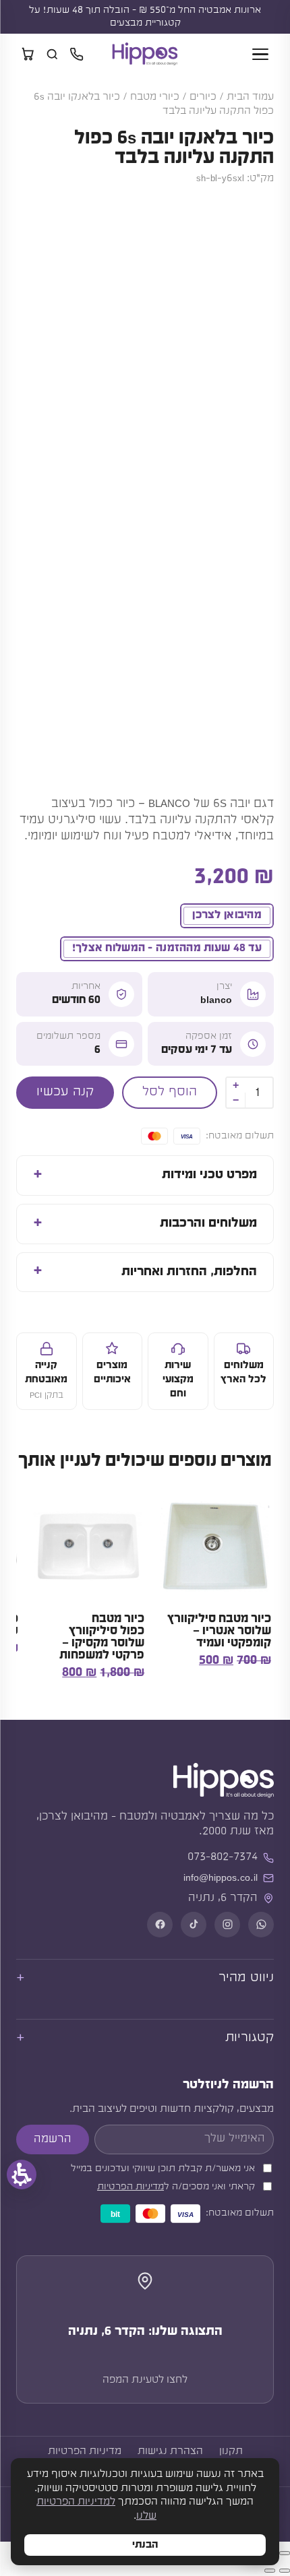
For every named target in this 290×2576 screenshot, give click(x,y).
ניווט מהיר (246, 1978)
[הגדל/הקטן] (285, 2553)
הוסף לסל (170, 1092)
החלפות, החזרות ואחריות (189, 1272)
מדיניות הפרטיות (130, 2187)
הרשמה (53, 2139)
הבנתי (145, 2545)
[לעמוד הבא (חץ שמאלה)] (270, 2571)
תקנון (231, 2451)
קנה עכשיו (65, 1092)
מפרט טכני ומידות (209, 1175)
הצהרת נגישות (170, 2451)
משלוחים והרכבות (208, 1224)
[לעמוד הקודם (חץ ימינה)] (285, 2571)
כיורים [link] (203, 97)
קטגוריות (250, 2038)
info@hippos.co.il (221, 1878)
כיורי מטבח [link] (155, 97)
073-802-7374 (223, 1857)
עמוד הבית (250, 97)
